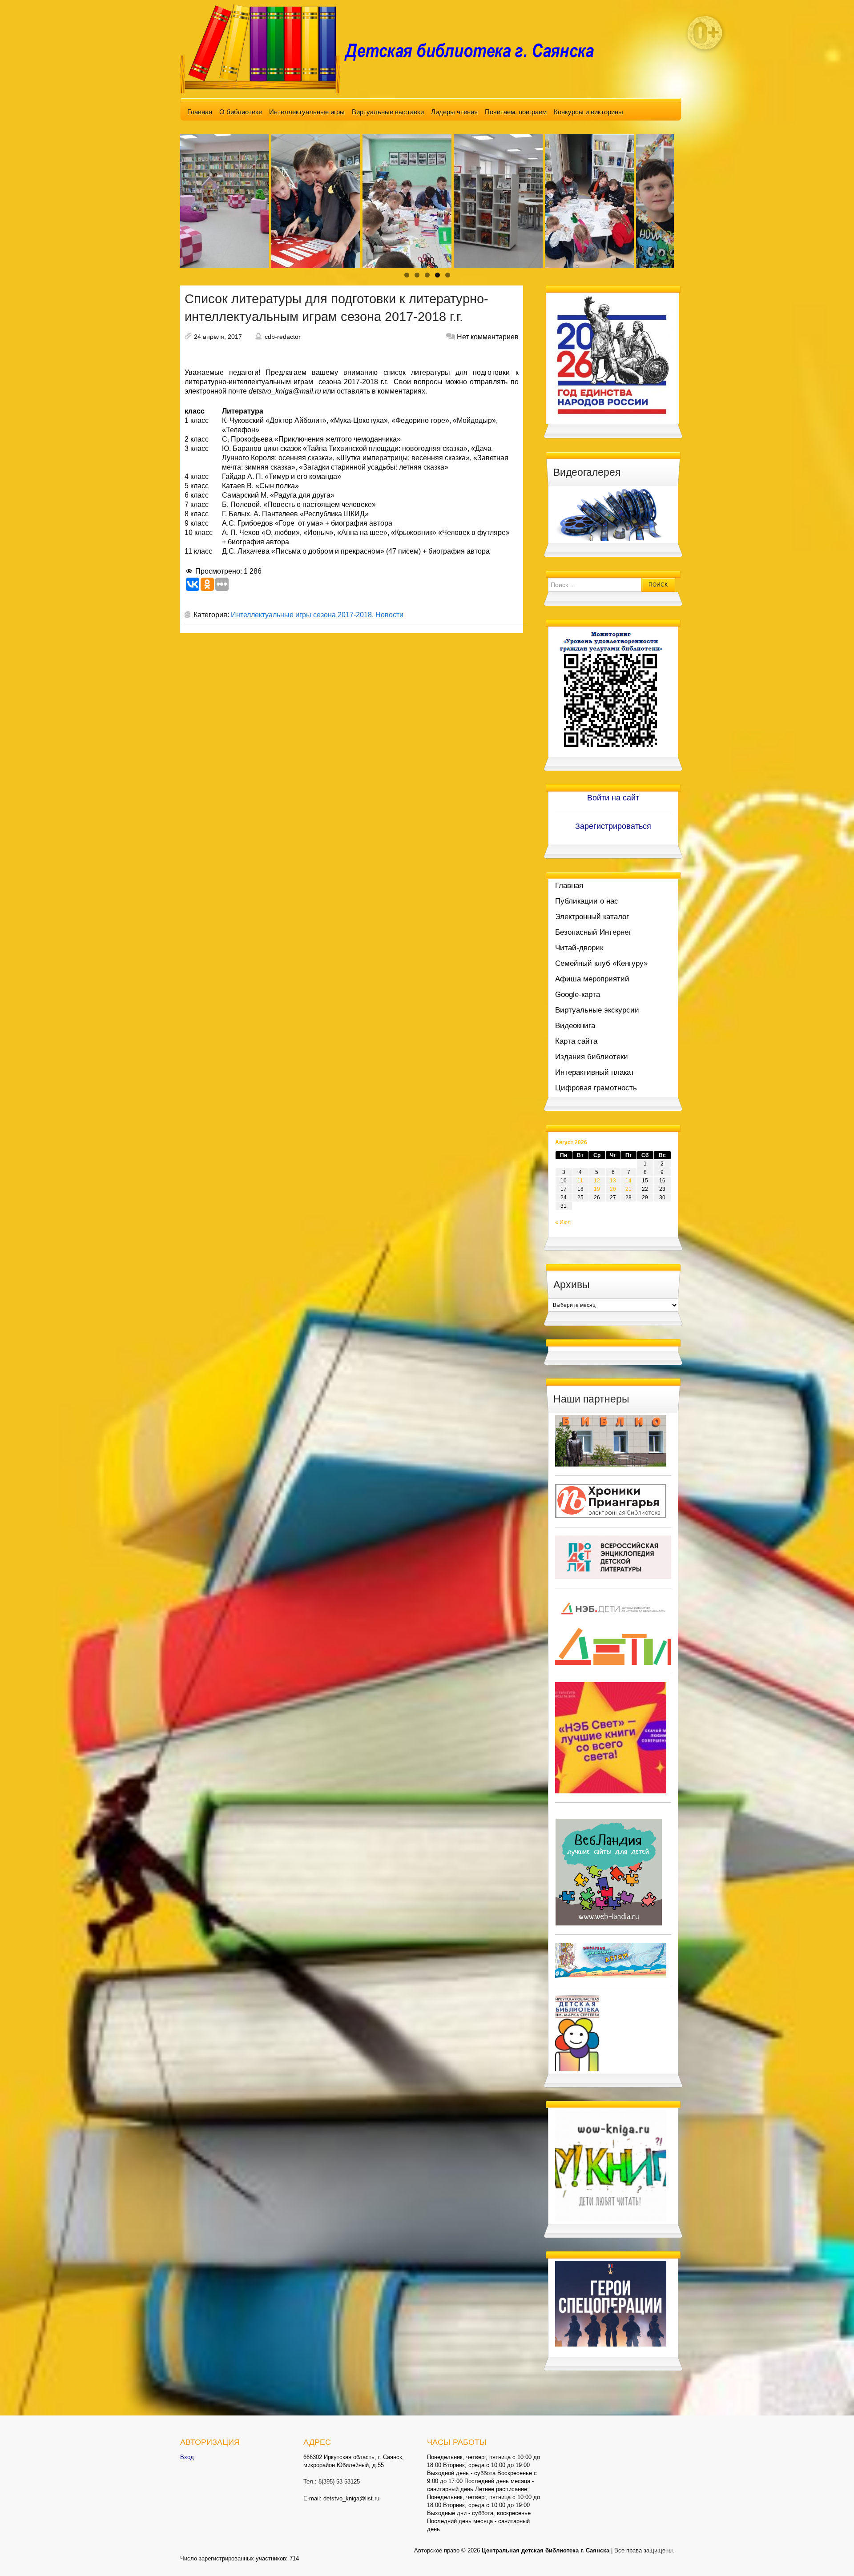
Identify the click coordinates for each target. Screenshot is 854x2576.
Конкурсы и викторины (588, 112)
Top (833, 2555)
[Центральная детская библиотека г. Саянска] (394, 48)
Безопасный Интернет (593, 932)
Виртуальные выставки (388, 112)
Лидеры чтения (454, 112)
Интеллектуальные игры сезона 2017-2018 (301, 615)
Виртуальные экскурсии (597, 1010)
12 (597, 1181)
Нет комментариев (488, 337)
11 (580, 1181)
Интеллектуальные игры (307, 112)
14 (628, 1181)
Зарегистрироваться (613, 826)
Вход (187, 2457)
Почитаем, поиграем (516, 112)
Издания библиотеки (592, 1057)
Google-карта (578, 995)
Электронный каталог (592, 917)
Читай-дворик (579, 948)
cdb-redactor (283, 337)
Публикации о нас (587, 901)
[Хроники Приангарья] (611, 1500)
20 (613, 1189)
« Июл (563, 1222)
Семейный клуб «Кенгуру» (601, 963)
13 (613, 1181)
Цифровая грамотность (596, 1088)
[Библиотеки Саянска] (611, 1440)
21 (628, 1189)
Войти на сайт (613, 798)
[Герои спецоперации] (611, 2303)
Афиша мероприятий (592, 979)
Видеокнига (575, 1026)
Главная (200, 112)
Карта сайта (576, 1041)
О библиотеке (241, 112)
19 (597, 1189)
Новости (389, 615)
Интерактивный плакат (595, 1072)
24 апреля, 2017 (218, 337)
